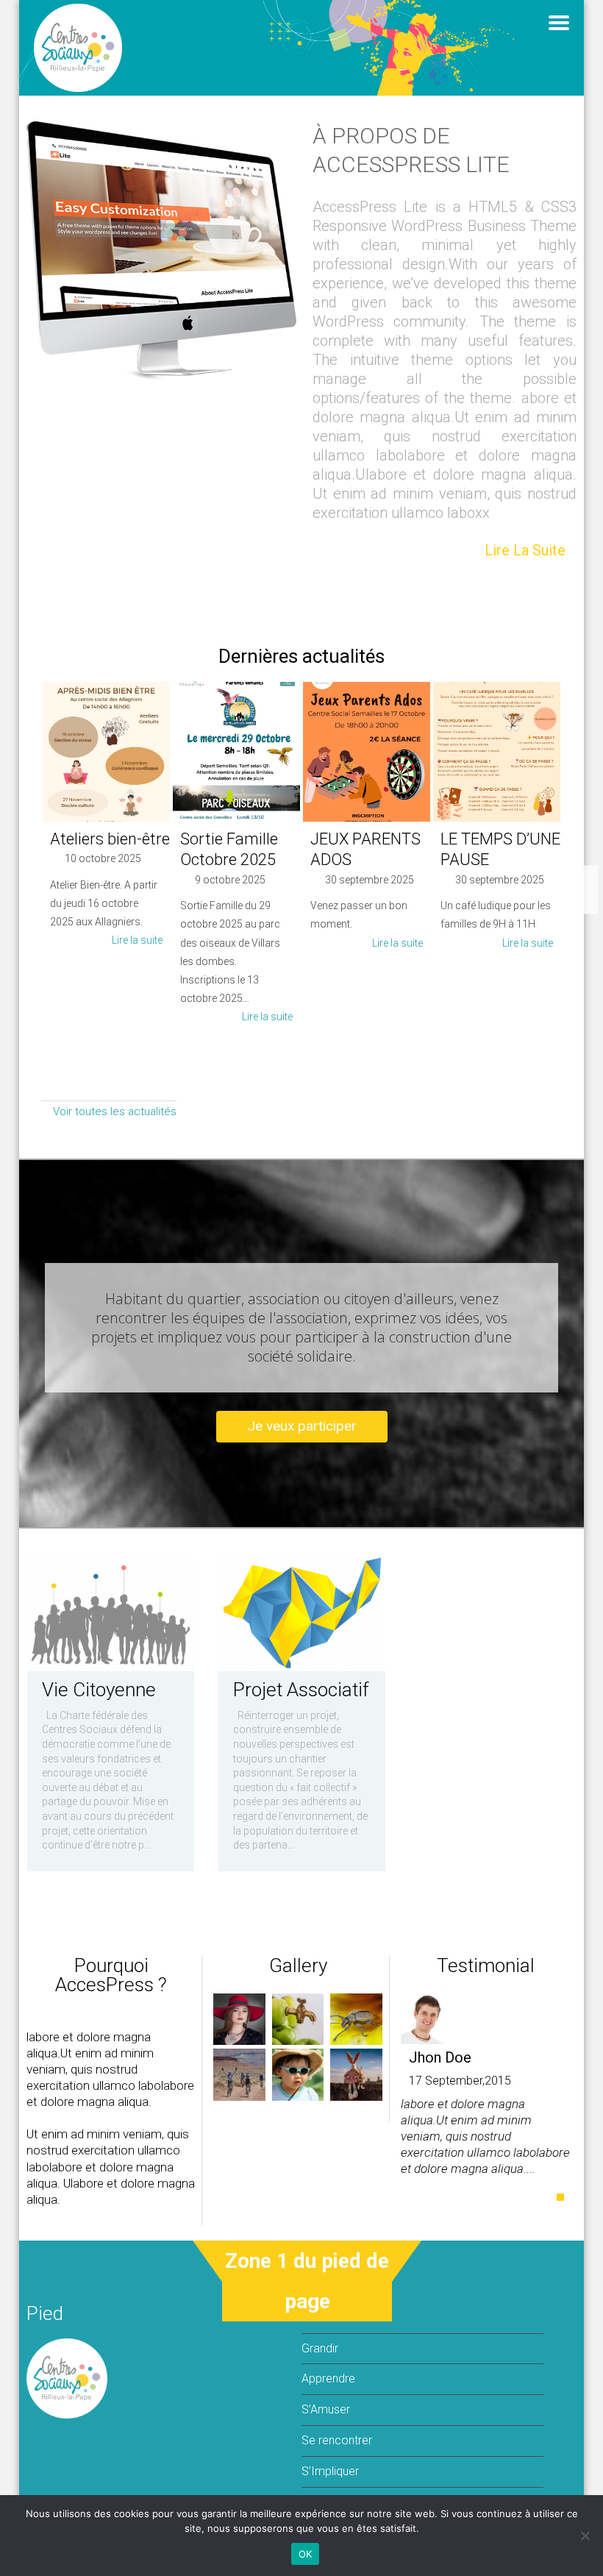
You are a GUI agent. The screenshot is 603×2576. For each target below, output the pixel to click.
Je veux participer (302, 1426)
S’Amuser (326, 2409)
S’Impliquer (330, 2471)
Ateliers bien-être (110, 839)
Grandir (320, 2348)
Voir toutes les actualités (113, 1111)
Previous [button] (30, 890)
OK (306, 2554)
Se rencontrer (337, 2440)
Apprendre (328, 2378)
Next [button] (573, 890)
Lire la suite (525, 550)
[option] (106, 820)
